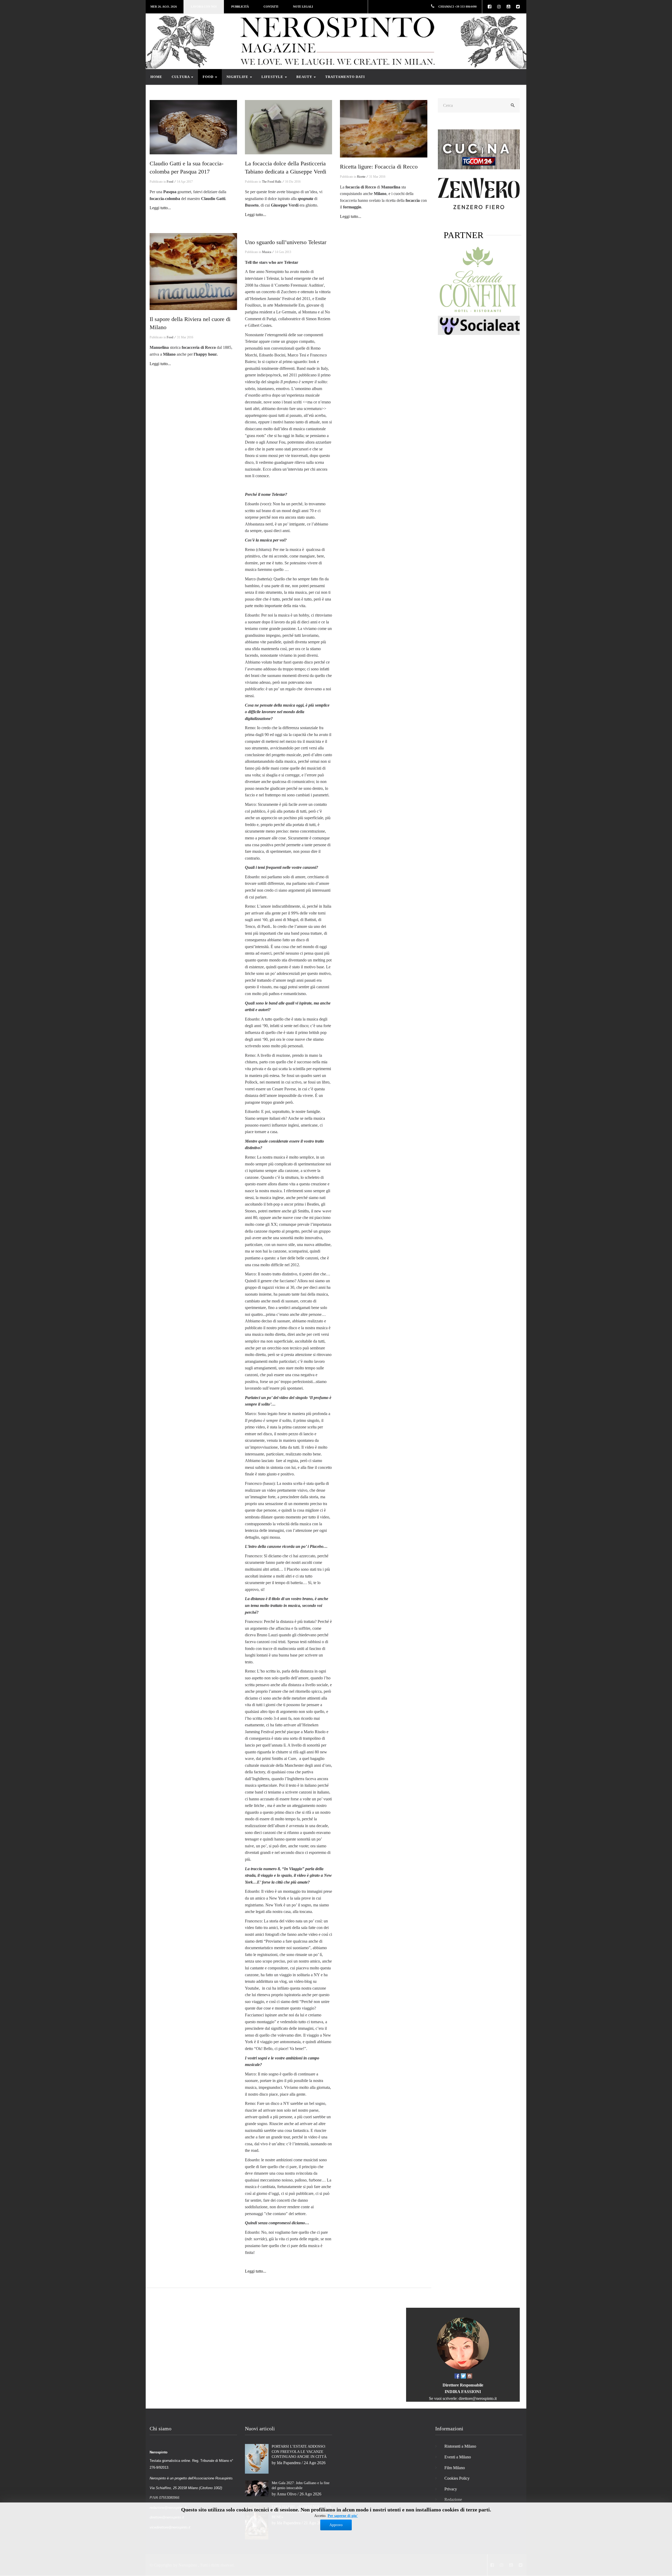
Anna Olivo (287, 2494)
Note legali (303, 7)
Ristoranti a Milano (460, 2446)
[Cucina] (479, 149)
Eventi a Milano (458, 2457)
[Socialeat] (479, 325)
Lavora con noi (204, 7)
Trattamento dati (345, 77)
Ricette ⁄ (363, 177)
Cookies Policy (457, 2478)
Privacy (451, 2489)
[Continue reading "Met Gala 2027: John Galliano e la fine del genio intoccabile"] (257, 2488)
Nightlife (238, 77)
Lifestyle (273, 77)
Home (156, 77)
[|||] (193, 127)
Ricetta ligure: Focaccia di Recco (379, 167)
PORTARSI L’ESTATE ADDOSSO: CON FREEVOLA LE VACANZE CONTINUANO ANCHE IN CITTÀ (299, 2452)
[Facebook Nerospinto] (457, 2376)
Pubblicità (240, 7)
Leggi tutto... (160, 208)
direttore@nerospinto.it (478, 2398)
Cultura (181, 77)
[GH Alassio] (479, 193)
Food (209, 77)
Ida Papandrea (289, 2463)
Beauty (305, 77)
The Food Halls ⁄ (273, 182)
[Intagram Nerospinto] (470, 2376)
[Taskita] (479, 280)
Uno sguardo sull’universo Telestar (286, 242)
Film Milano (455, 2468)
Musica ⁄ (268, 252)
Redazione (453, 2499)
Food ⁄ (171, 182)
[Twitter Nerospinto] (463, 2376)
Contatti (271, 7)
